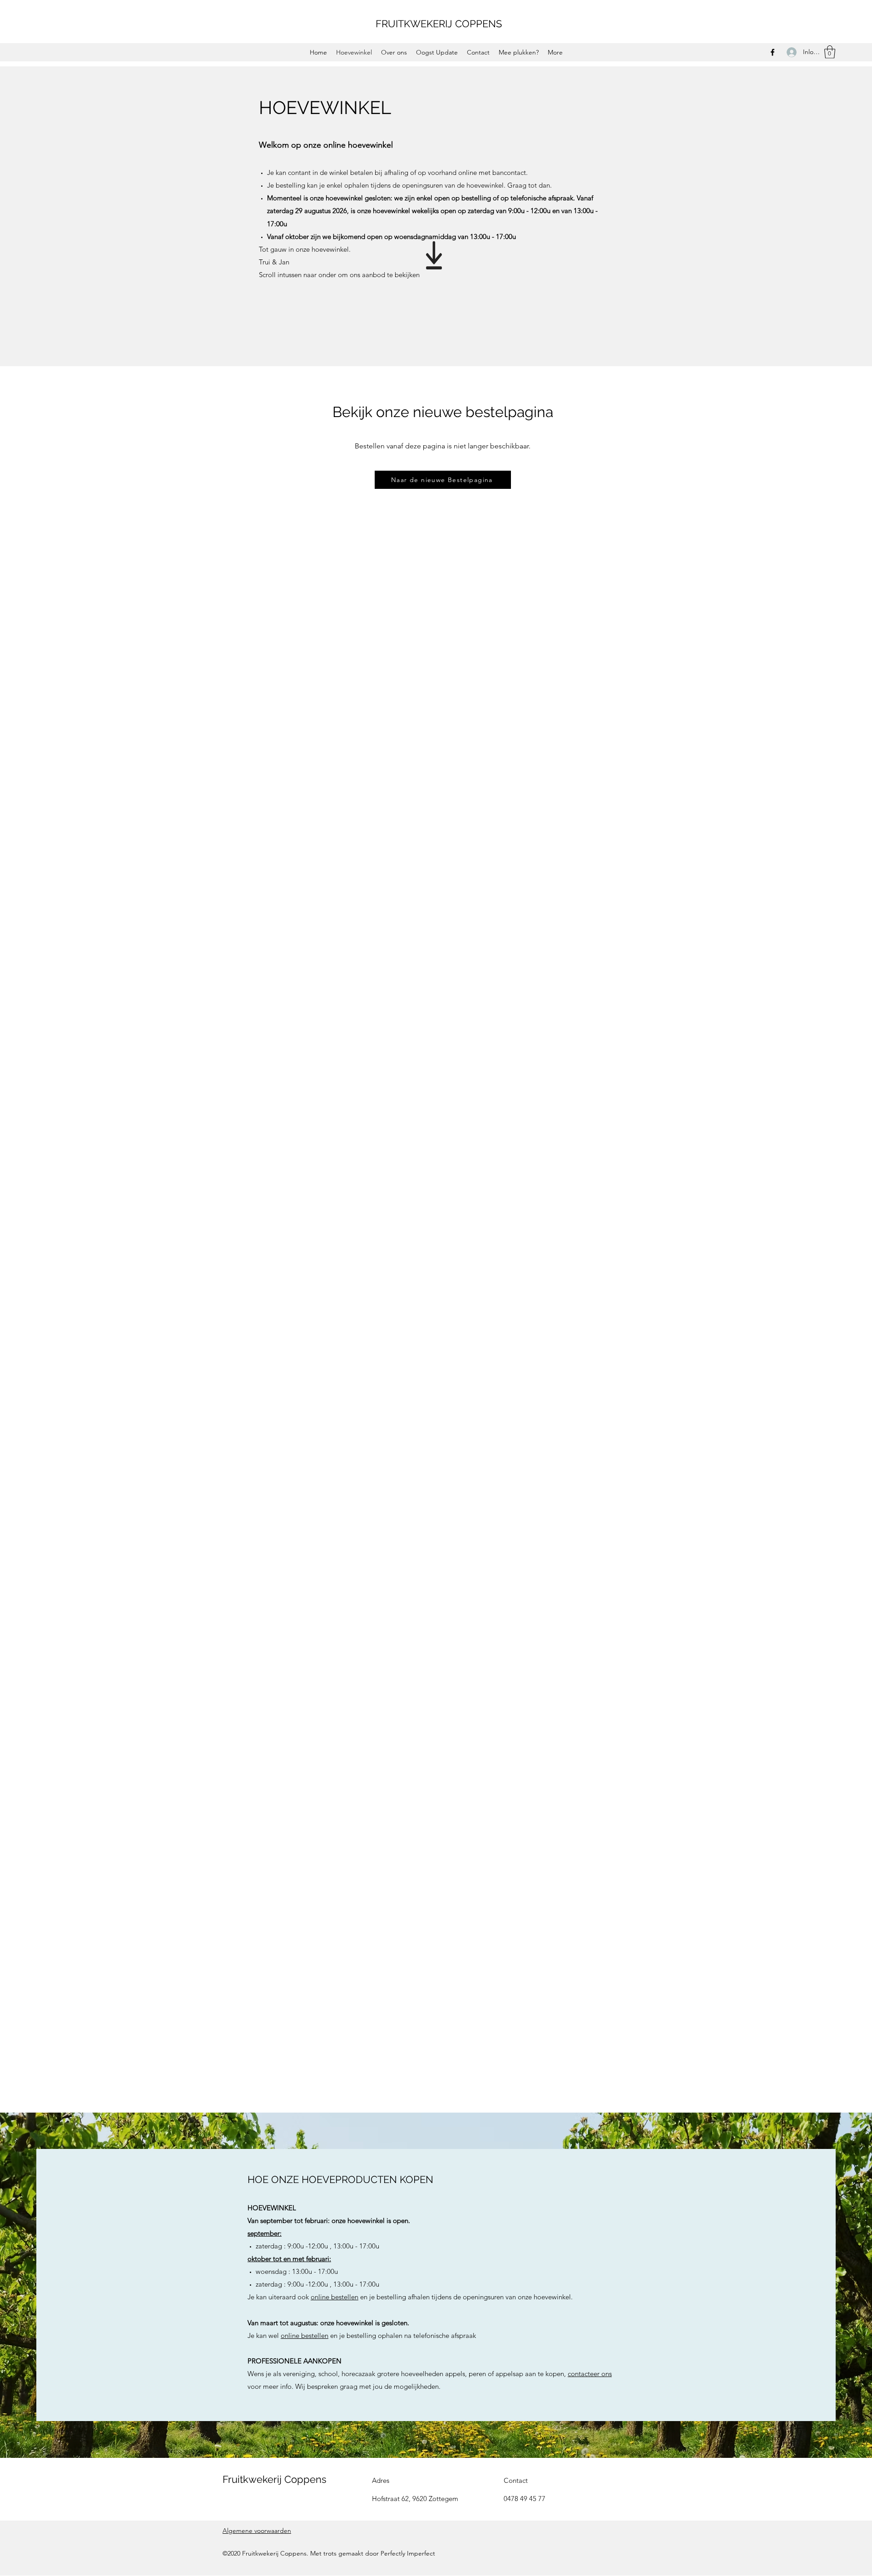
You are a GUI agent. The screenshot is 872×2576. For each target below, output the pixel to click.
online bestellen (334, 2297)
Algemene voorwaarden (257, 2531)
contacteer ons (590, 2374)
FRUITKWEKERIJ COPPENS (439, 24)
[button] (830, 52)
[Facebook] (773, 52)
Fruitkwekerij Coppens (275, 2479)
